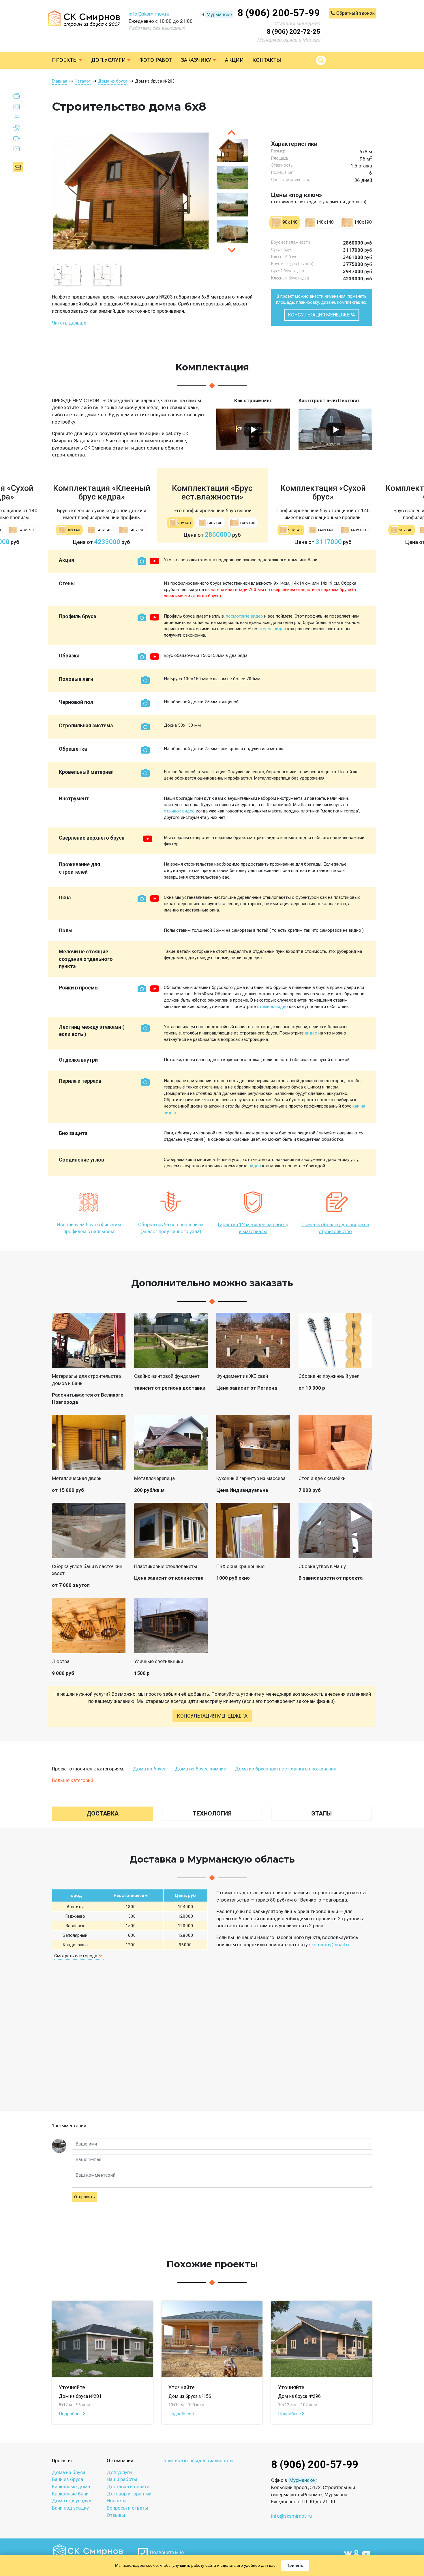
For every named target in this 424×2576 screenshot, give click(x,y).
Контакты (267, 60)
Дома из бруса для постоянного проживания (286, 1769)
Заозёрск (75, 1926)
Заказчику (197, 60)
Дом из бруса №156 (190, 2396)
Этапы (322, 1813)
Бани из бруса (67, 2479)
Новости (116, 2501)
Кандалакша (75, 1945)
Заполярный (75, 1935)
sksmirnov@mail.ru (330, 1945)
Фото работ (156, 60)
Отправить (85, 2197)
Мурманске (219, 14)
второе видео (272, 629)
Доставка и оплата (128, 2486)
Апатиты (75, 1907)
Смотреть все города (76, 1956)
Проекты (65, 60)
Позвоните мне (166, 2552)
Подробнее (71, 2414)
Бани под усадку (70, 2508)
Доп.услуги (109, 60)
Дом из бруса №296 (299, 2396)
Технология (212, 1813)
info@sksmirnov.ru (149, 14)
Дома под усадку (72, 2501)
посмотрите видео (244, 616)
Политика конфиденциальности (197, 2461)
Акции (234, 60)
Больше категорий (73, 1780)
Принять (295, 2565)
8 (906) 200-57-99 (279, 13)
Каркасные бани (70, 2494)
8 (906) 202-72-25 (293, 32)
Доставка (103, 1813)
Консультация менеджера (322, 315)
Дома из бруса (150, 1769)
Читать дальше (69, 323)
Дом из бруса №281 (80, 2396)
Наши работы (122, 2479)
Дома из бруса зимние (201, 1769)
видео (311, 1033)
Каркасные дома (71, 2486)
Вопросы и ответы (127, 2508)
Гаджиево (75, 1916)
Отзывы (116, 2515)
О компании (120, 2461)
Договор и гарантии (129, 2494)
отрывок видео (179, 811)
